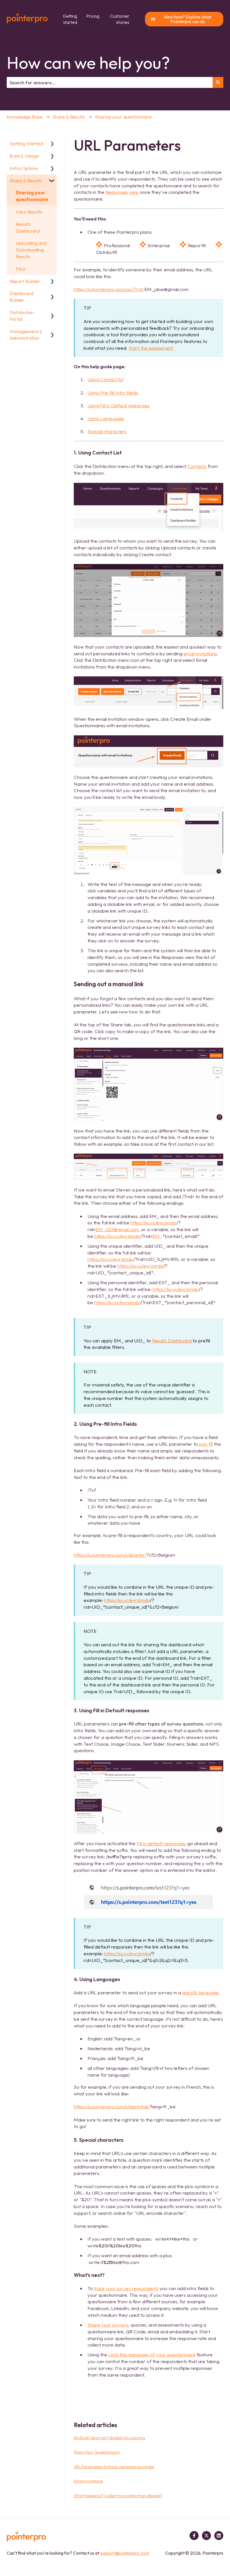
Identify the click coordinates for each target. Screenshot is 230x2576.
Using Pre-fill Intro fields (113, 393)
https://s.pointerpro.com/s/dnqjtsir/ (110, 1555)
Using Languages (106, 418)
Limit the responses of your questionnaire (152, 2355)
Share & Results (69, 117)
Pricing (93, 16)
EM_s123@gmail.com (117, 1229)
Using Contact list (106, 379)
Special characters (107, 431)
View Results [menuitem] (29, 212)
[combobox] (110, 83)
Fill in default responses (161, 1843)
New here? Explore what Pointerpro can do (188, 19)
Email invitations (88, 2481)
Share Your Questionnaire (97, 2452)
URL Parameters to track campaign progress (114, 2467)
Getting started (70, 19)
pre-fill (206, 1444)
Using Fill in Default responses (119, 405)
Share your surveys (108, 2325)
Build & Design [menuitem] (24, 156)
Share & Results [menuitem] (26, 180)
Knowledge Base (25, 117)
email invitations (200, 653)
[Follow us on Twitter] (206, 2536)
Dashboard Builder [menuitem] (21, 296)
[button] (52, 144)
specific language (200, 1992)
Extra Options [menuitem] (24, 168)
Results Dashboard (172, 1341)
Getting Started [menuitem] (26, 143)
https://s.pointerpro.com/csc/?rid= (109, 289)
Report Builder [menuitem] (25, 281)
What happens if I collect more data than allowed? (118, 2496)
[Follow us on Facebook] (194, 2536)
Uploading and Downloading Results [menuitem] (31, 250)
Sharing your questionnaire (123, 117)
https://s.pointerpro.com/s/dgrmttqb (111, 2107)
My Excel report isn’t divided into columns (109, 2438)
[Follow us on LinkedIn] (219, 2536)
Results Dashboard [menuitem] (28, 227)
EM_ (157, 1236)
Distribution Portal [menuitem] (22, 316)
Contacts (197, 466)
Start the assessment (151, 348)
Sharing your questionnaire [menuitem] (32, 196)
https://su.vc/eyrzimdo (153, 1223)
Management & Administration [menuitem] (26, 335)
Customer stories (120, 19)
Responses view (122, 192)
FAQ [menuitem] (20, 269)
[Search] (218, 83)
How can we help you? (88, 63)
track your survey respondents (126, 2288)
